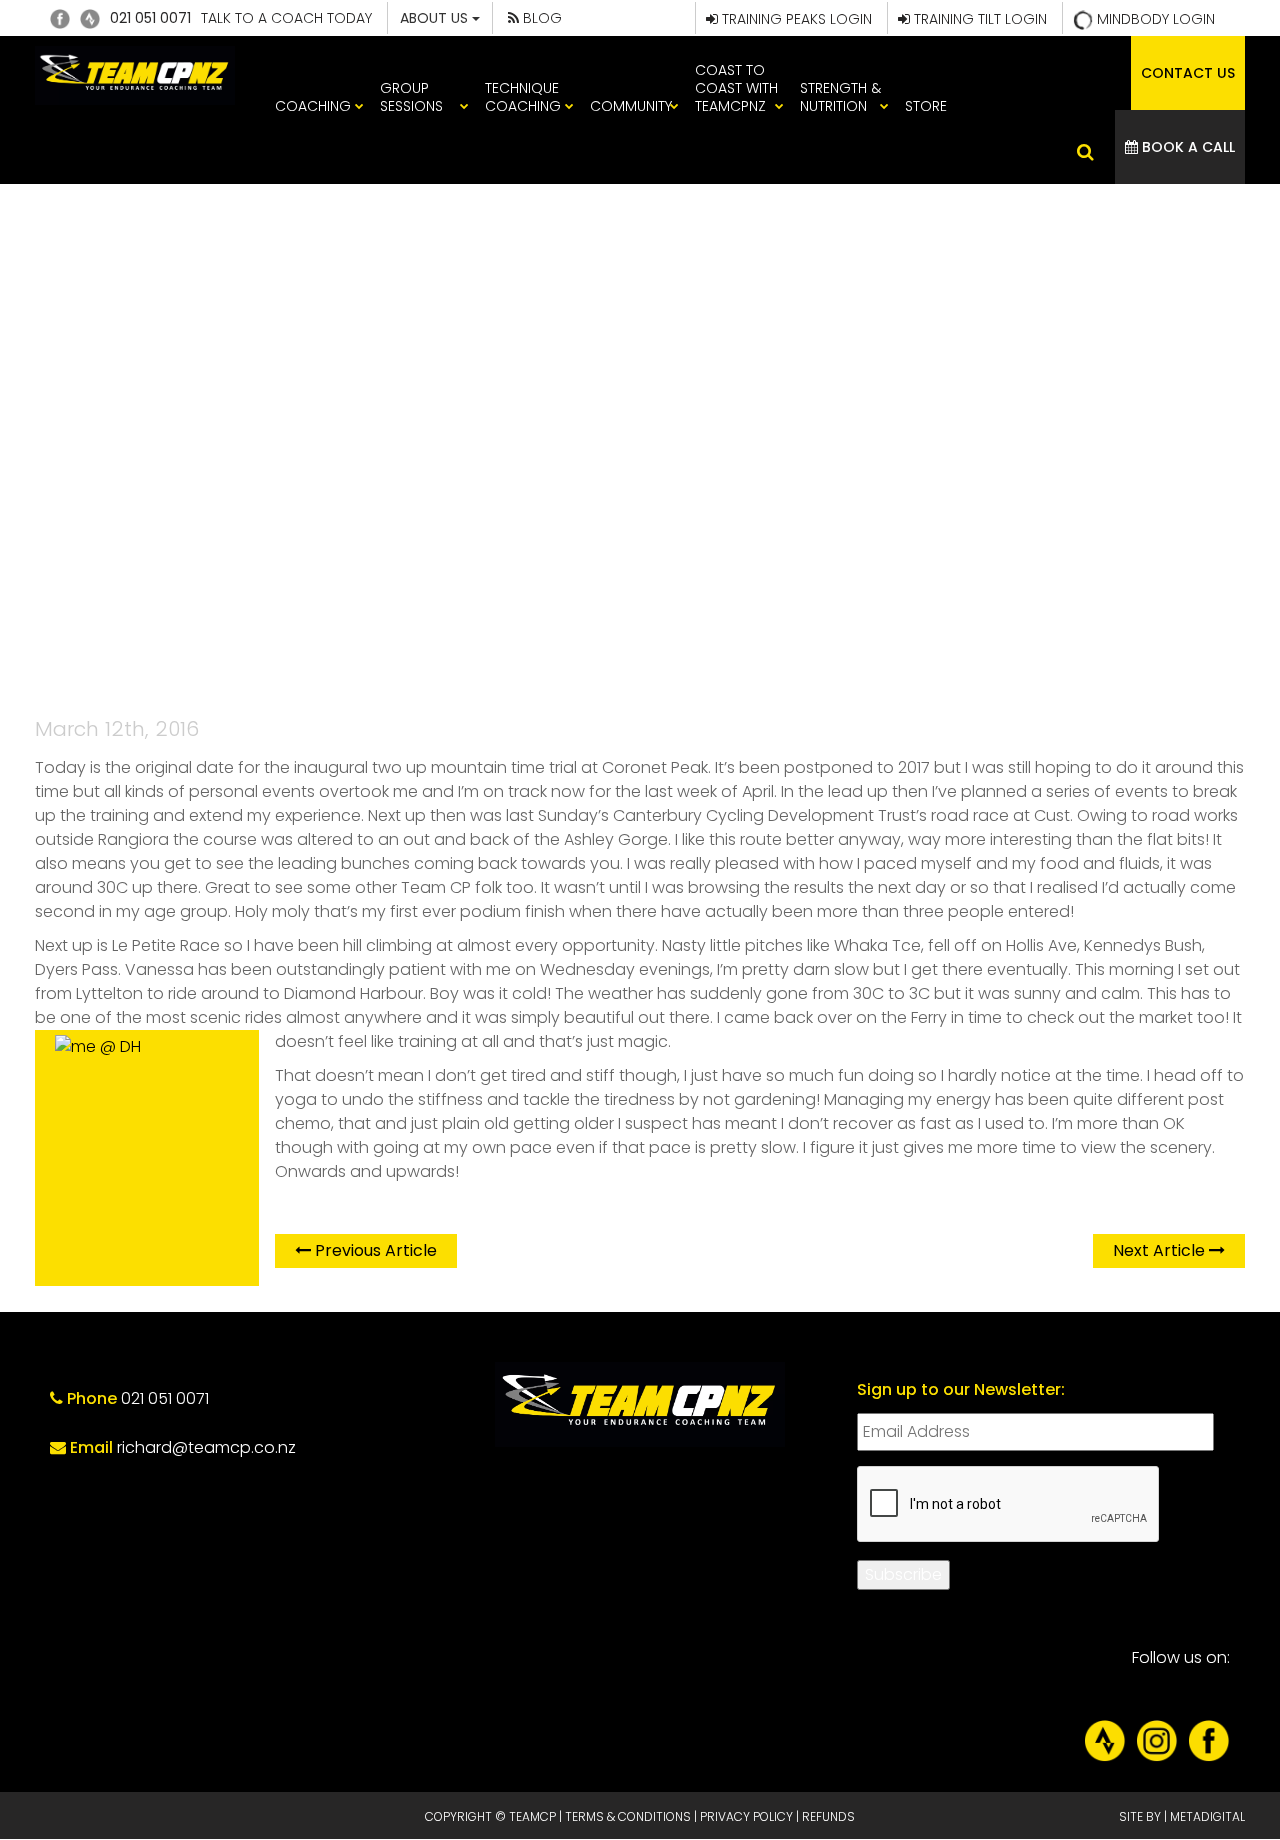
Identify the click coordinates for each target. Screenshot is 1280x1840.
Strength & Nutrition (840, 97)
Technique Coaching (523, 97)
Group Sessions (411, 97)
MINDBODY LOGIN (1154, 19)
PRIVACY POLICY (746, 1816)
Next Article (1161, 1250)
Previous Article (374, 1250)
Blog (540, 18)
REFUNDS (828, 1816)
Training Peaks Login (795, 19)
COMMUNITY (631, 106)
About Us (436, 18)
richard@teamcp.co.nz (206, 1447)
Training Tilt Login (978, 19)
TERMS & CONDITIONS (628, 1816)
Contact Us (1188, 73)
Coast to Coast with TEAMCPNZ (736, 88)
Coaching (313, 106)
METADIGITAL (1207, 1816)
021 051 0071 (150, 18)
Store (926, 106)
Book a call (1186, 147)
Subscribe (903, 1574)
